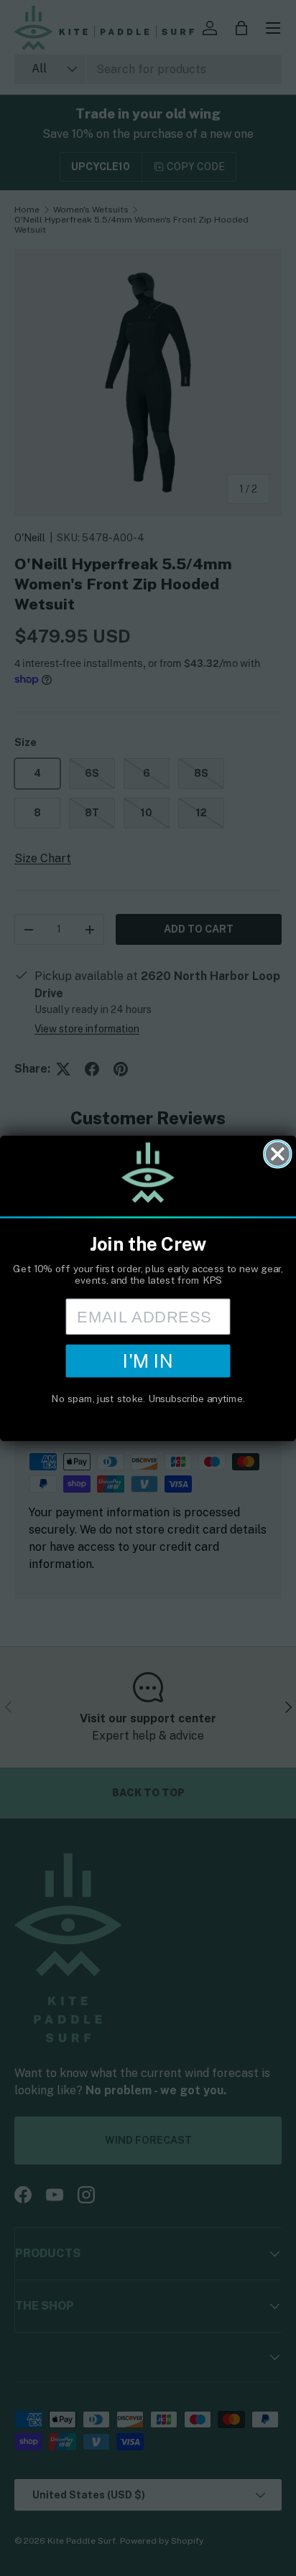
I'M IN (148, 1361)
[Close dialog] (278, 1153)
